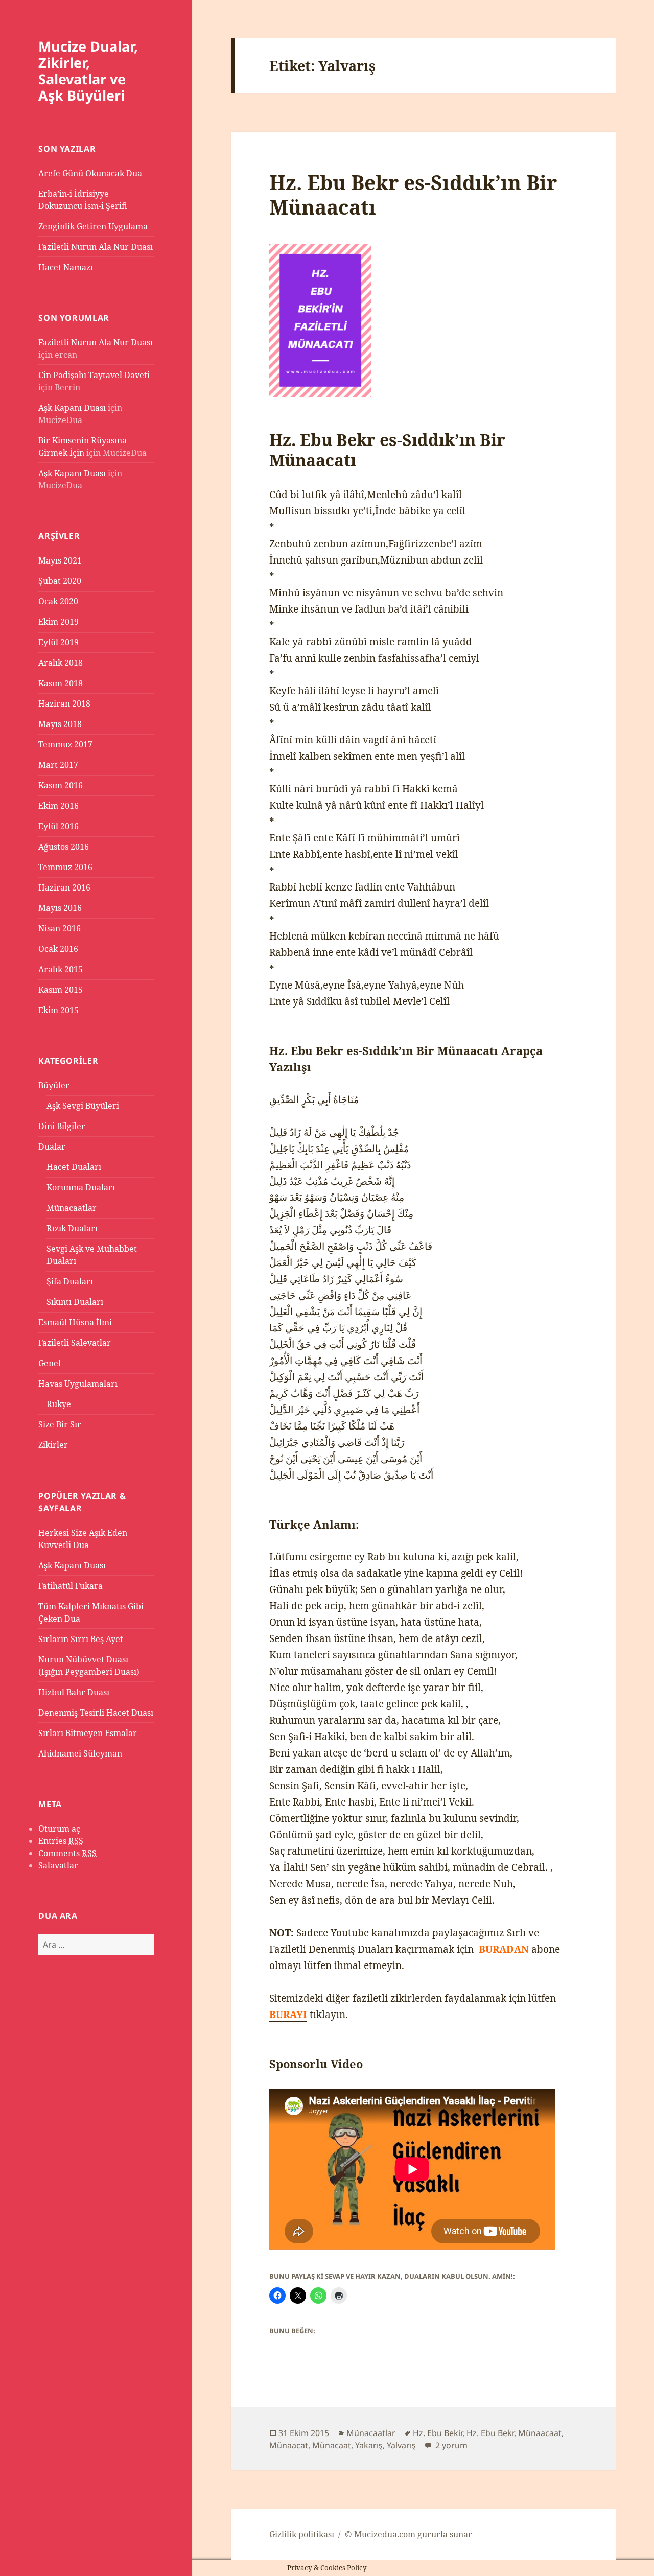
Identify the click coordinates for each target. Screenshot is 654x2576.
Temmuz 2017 (65, 744)
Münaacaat (540, 2433)
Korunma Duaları (81, 1187)
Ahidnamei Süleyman (80, 1753)
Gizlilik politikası (302, 2534)
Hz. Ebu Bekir (438, 2433)
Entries (61, 1841)
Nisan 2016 (60, 928)
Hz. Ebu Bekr (490, 2433)
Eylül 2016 (59, 826)
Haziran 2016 (64, 887)
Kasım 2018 (61, 683)
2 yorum (450, 2445)
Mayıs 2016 (60, 908)
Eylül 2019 (59, 642)
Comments (67, 1853)
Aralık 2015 (61, 969)
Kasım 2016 (61, 785)
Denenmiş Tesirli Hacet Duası (96, 1713)
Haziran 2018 (64, 704)
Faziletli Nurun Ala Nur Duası (96, 247)
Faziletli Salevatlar (75, 1343)
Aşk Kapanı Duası (72, 408)
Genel (50, 1363)
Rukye (59, 1404)
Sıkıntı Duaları (75, 1302)
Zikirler (53, 1445)
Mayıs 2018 (60, 724)
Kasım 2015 (61, 990)
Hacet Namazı (66, 267)
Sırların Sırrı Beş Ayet (81, 1639)
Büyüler (54, 1085)
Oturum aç (59, 1829)
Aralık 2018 (61, 663)
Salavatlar (58, 1865)
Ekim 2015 (59, 1010)
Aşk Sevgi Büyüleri (83, 1106)
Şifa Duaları (70, 1281)
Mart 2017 (58, 765)
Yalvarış (401, 2445)
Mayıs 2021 (60, 560)
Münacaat (332, 2445)
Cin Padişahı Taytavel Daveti (94, 375)
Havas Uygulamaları (78, 1384)
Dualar (52, 1146)
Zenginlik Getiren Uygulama (93, 226)
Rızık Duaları (72, 1228)
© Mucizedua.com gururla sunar (408, 2534)
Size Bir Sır (60, 1424)
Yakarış (369, 2445)
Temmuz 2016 (65, 867)
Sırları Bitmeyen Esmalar (88, 1733)
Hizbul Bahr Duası (74, 1692)
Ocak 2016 (58, 949)
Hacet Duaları (74, 1167)
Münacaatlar (72, 1208)
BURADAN (504, 1949)
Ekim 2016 (59, 806)
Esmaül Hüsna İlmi (75, 1322)
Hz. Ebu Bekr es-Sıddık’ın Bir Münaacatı (413, 194)
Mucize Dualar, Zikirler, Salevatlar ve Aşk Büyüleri (88, 71)
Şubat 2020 (60, 581)
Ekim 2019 (59, 622)
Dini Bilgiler (62, 1126)
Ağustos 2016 (64, 847)
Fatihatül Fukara (71, 1586)
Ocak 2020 (58, 601)
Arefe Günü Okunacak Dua (90, 173)
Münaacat (289, 2445)
